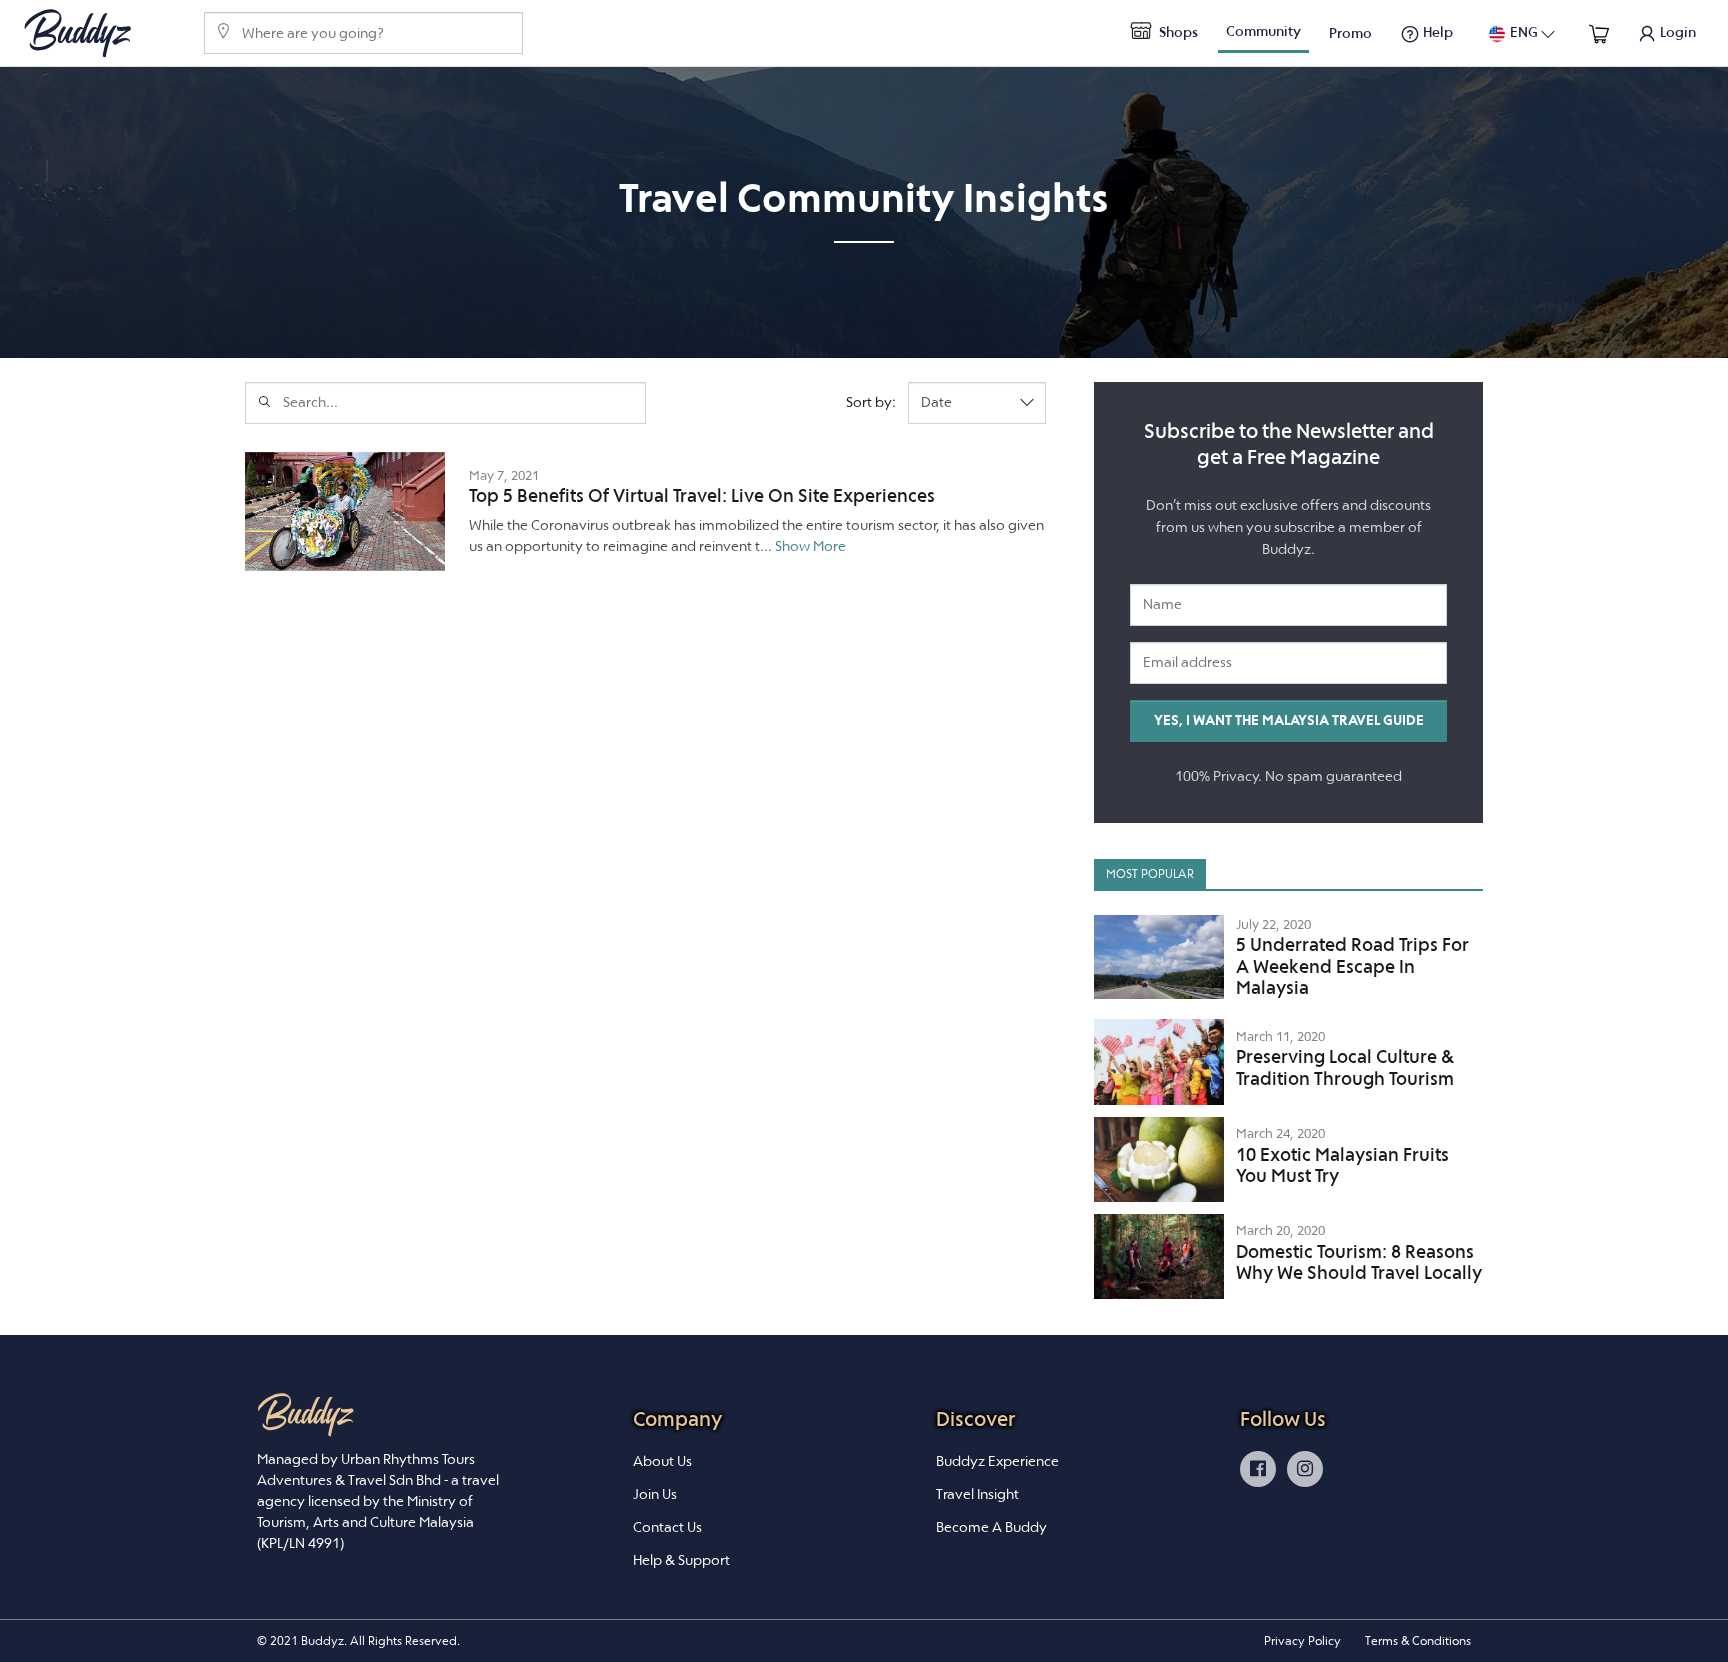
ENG (1524, 32)
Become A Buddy (991, 1527)
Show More (810, 546)
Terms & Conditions (1418, 1640)
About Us (662, 1461)
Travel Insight (977, 1494)
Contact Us (667, 1527)
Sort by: (871, 402)
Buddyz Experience (997, 1461)
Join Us (655, 1494)
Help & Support (681, 1560)
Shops (1177, 32)
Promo (1350, 33)
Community (1263, 31)
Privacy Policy (1302, 1640)
